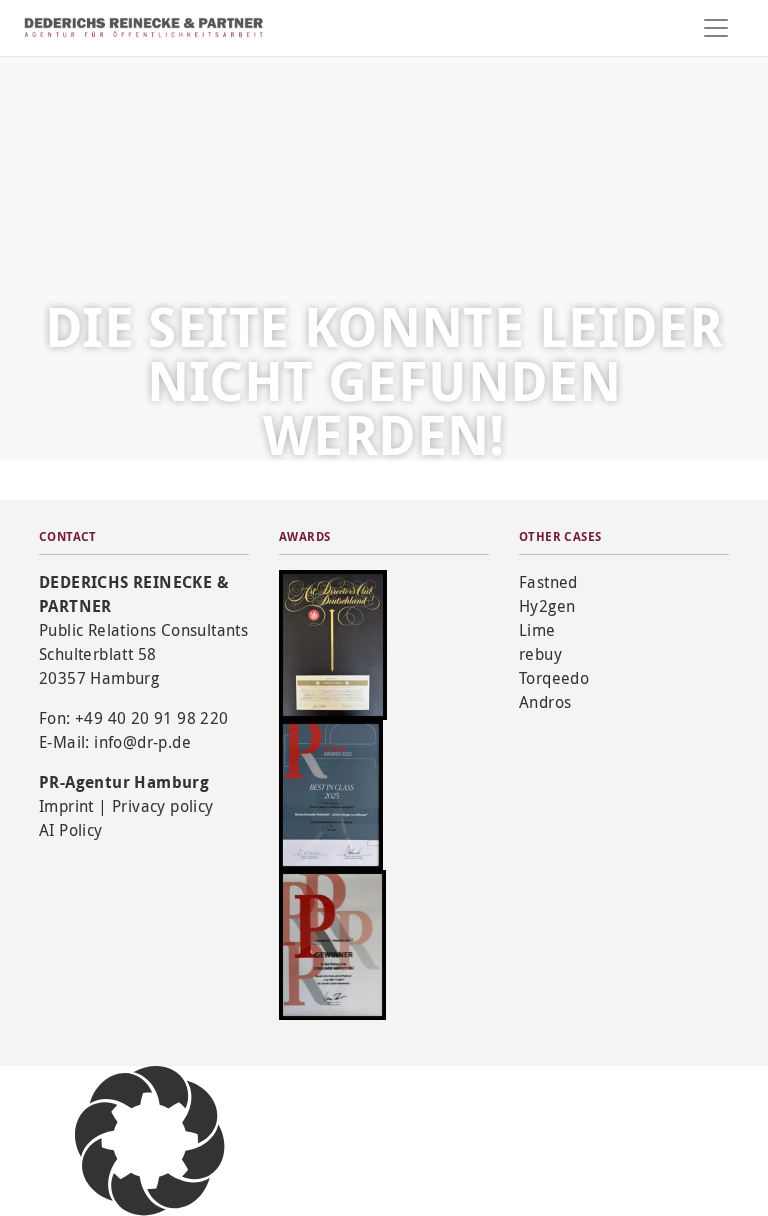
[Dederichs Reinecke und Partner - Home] (144, 27)
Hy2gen (547, 606)
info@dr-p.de (142, 742)
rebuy (540, 654)
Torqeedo (554, 678)
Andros (545, 702)
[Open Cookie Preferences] (150, 1140)
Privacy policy (163, 806)
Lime (537, 630)
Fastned (548, 582)
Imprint (66, 806)
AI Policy (71, 830)
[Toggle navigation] (716, 28)
